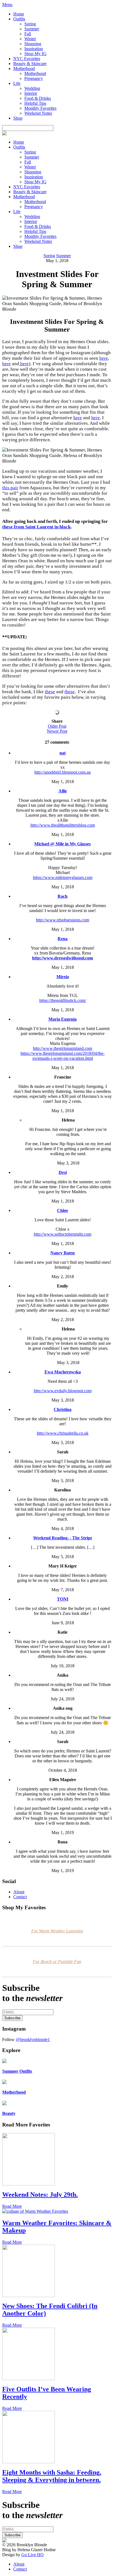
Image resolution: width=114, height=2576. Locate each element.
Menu (7, 5)
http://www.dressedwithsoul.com (63, 958)
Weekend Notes (38, 113)
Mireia (63, 977)
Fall (28, 34)
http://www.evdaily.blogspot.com (63, 1391)
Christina (63, 1409)
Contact (20, 1897)
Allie (63, 791)
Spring (30, 24)
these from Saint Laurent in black (36, 527)
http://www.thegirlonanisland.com (63, 1048)
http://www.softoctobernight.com (63, 1234)
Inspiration (34, 49)
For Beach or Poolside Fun (57, 1961)
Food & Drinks (38, 98)
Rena (63, 939)
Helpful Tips (35, 103)
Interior (31, 93)
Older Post (57, 726)
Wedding (32, 88)
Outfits (19, 19)
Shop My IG (35, 54)
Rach (63, 896)
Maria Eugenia (63, 1019)
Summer (32, 29)
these (50, 692)
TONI (63, 1599)
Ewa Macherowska (63, 1372)
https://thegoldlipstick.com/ (63, 1000)
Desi (63, 1172)
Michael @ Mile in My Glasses (63, 844)
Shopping (33, 44)
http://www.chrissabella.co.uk (63, 1433)
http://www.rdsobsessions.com (63, 920)
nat (63, 753)
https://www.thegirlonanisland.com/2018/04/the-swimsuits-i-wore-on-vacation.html (63, 1056)
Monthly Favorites (40, 108)
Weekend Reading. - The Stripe (63, 1538)
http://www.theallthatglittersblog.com (63, 825)
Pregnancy (34, 78)
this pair (10, 488)
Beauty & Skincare (30, 64)
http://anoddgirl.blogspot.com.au (63, 772)
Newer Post (57, 731)
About (19, 1892)
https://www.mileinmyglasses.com (63, 877)
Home (19, 14)
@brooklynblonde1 (33, 2039)
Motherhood (24, 68)
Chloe (63, 1210)
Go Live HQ (33, 2555)
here (104, 358)
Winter (30, 39)
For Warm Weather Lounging (57, 1931)
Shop (18, 118)
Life (17, 83)
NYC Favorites (27, 59)
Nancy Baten (63, 1253)
